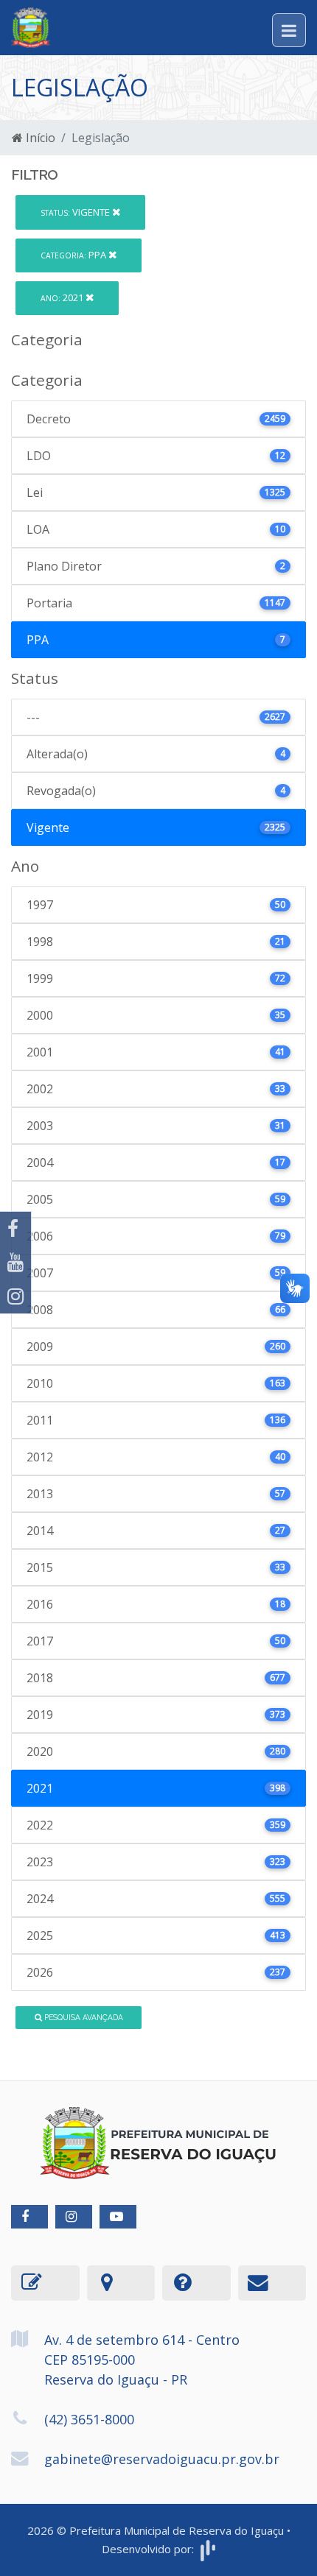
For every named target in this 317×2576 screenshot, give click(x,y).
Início (39, 138)
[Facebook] (15, 1229)
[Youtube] (15, 1263)
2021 (63, 297)
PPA (74, 255)
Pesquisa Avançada (83, 2017)
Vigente (76, 212)
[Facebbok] (29, 2217)
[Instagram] (15, 1296)
